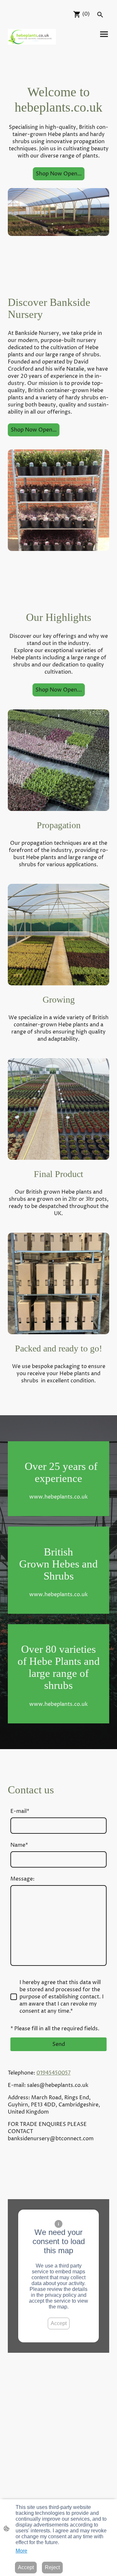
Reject (52, 2567)
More (21, 2551)
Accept (59, 2323)
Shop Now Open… (59, 174)
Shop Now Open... (59, 690)
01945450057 (53, 2073)
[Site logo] (32, 37)
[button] (100, 15)
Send (59, 2044)
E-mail (20, 1811)
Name (19, 1845)
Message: (22, 1879)
